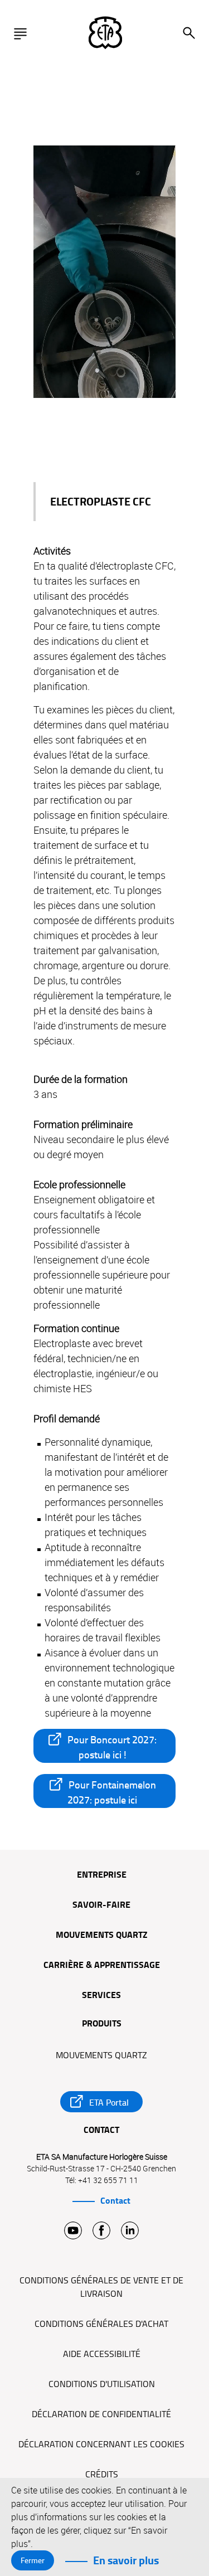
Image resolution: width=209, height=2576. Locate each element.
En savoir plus (126, 2560)
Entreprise (102, 1875)
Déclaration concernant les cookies (101, 2444)
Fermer (33, 2560)
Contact (115, 2201)
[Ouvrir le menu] (23, 33)
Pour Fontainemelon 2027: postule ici (112, 1792)
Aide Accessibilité (102, 2354)
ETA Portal (109, 2103)
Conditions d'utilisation (102, 2384)
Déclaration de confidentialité (101, 2414)
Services (101, 1996)
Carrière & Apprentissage (102, 1966)
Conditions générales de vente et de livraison (101, 2287)
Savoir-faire (101, 1906)
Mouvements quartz (102, 1936)
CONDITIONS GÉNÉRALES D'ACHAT (101, 2324)
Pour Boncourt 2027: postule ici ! (112, 1747)
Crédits (102, 2475)
